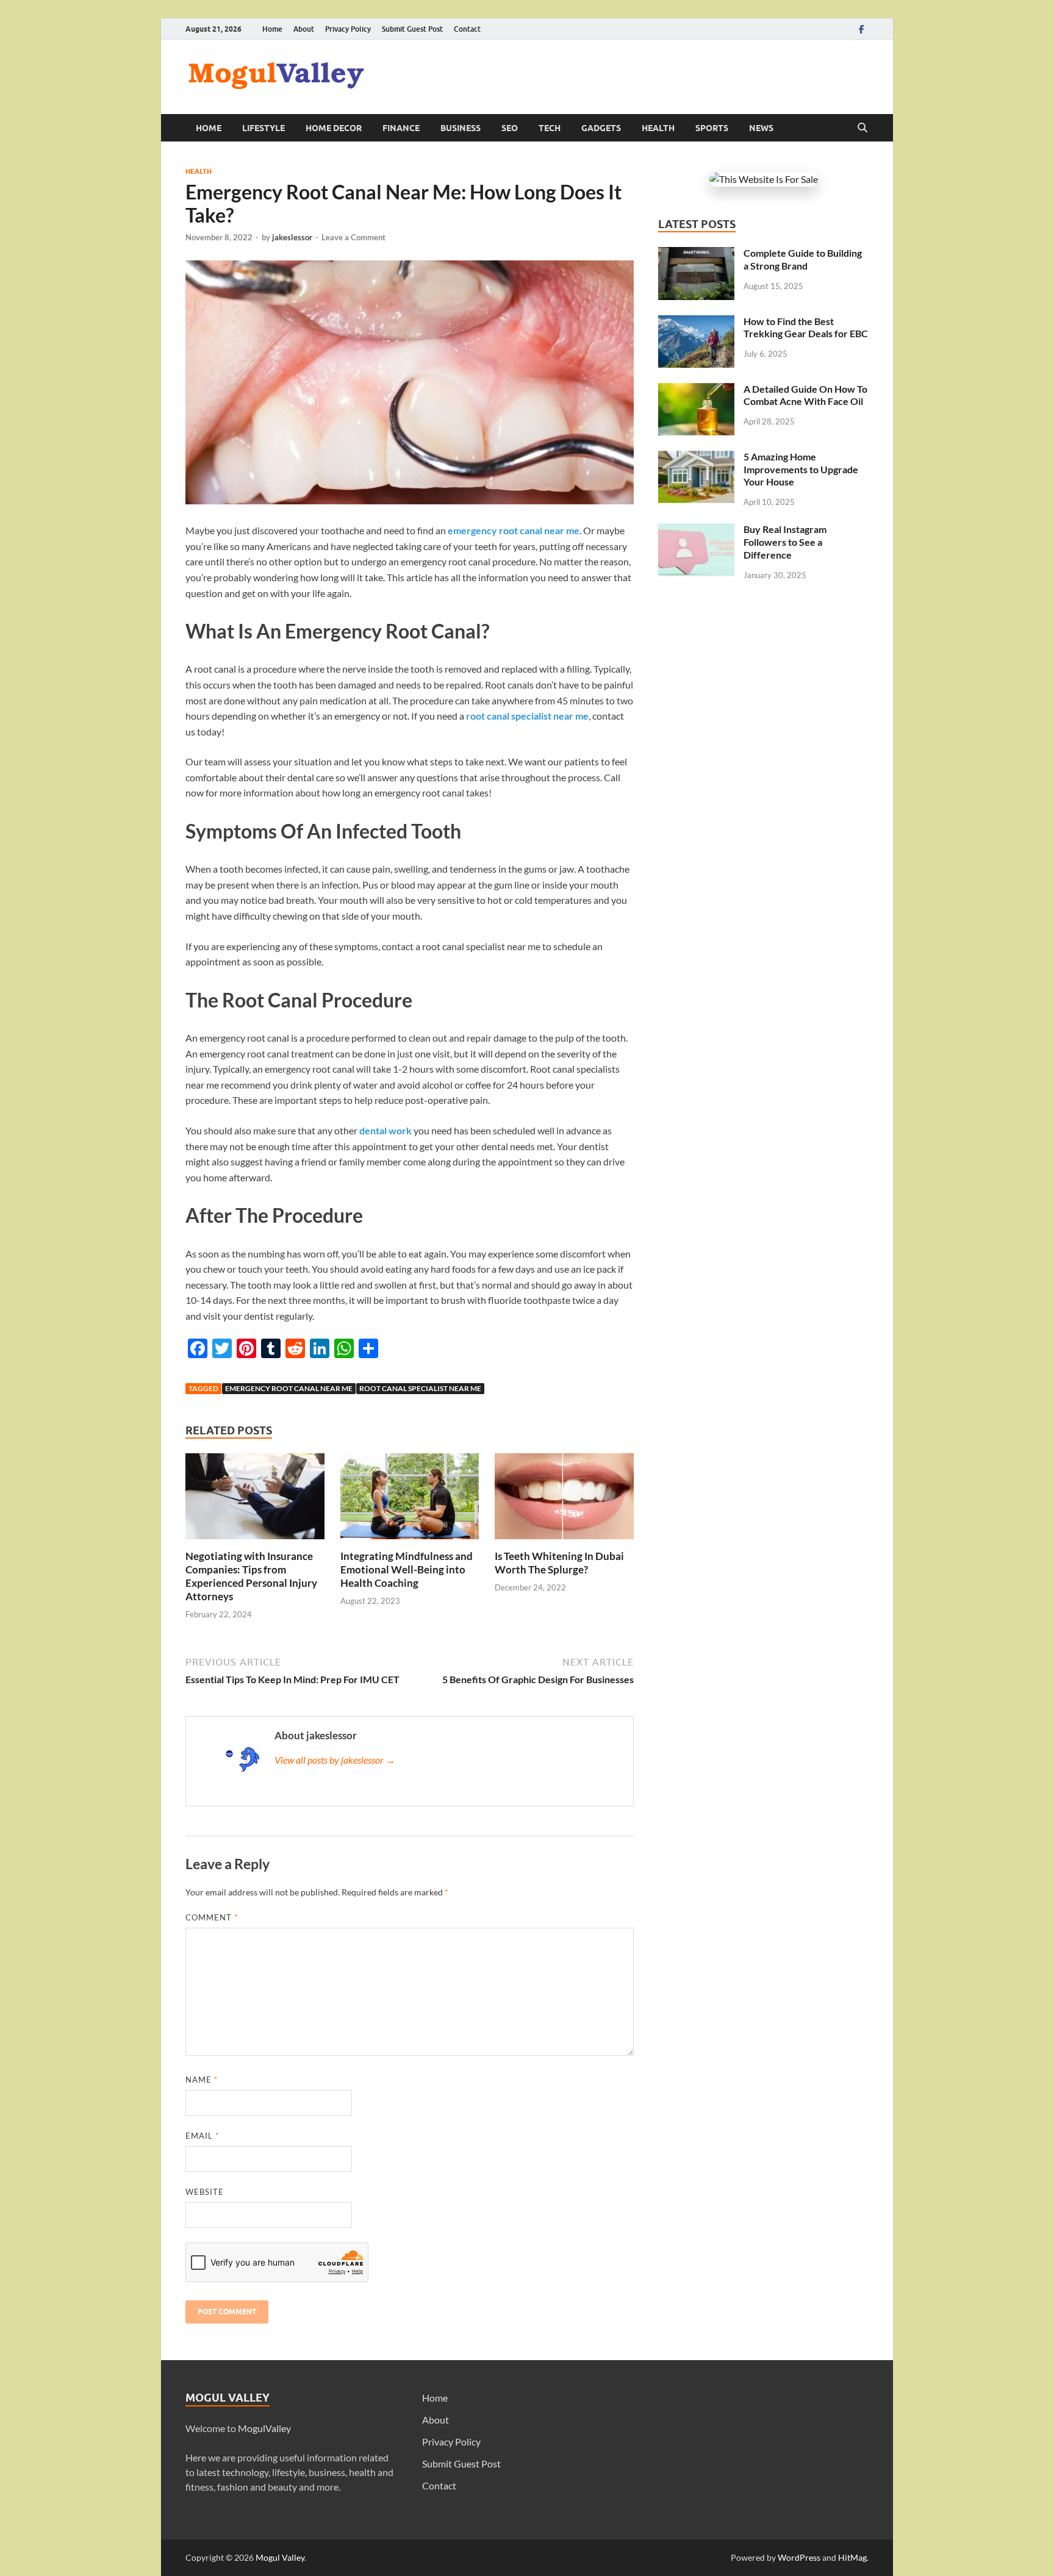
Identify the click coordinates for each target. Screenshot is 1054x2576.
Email (202, 2136)
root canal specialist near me (420, 1388)
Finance (401, 128)
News (761, 128)
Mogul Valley (280, 2557)
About (304, 29)
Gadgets (601, 128)
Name (202, 2080)
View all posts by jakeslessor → (335, 1760)
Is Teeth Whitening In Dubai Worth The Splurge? (559, 1563)
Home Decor (334, 128)
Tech (550, 128)
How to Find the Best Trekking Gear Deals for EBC (806, 327)
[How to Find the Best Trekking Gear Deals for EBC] (696, 322)
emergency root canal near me (289, 1388)
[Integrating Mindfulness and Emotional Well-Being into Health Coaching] (410, 1500)
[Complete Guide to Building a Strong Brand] (696, 254)
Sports (712, 128)
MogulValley (264, 2428)
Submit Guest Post (412, 29)
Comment (212, 1917)
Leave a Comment (353, 237)
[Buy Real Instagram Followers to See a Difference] (696, 530)
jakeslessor (292, 237)
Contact (467, 29)
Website (205, 2192)
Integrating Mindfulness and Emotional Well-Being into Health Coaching (407, 1569)
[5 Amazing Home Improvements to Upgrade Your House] (696, 458)
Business (461, 128)
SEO (510, 128)
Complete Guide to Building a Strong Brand (803, 259)
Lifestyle (263, 128)
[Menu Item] (861, 29)
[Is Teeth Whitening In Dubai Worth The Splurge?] (564, 1500)
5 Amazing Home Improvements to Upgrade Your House (801, 469)
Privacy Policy (348, 29)
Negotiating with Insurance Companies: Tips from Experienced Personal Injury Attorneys (251, 1576)
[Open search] (862, 128)
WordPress (799, 2557)
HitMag (852, 2557)
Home (272, 29)
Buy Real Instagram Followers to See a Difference (785, 542)
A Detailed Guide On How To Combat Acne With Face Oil (805, 395)
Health (658, 128)
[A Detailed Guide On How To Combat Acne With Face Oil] (696, 390)
